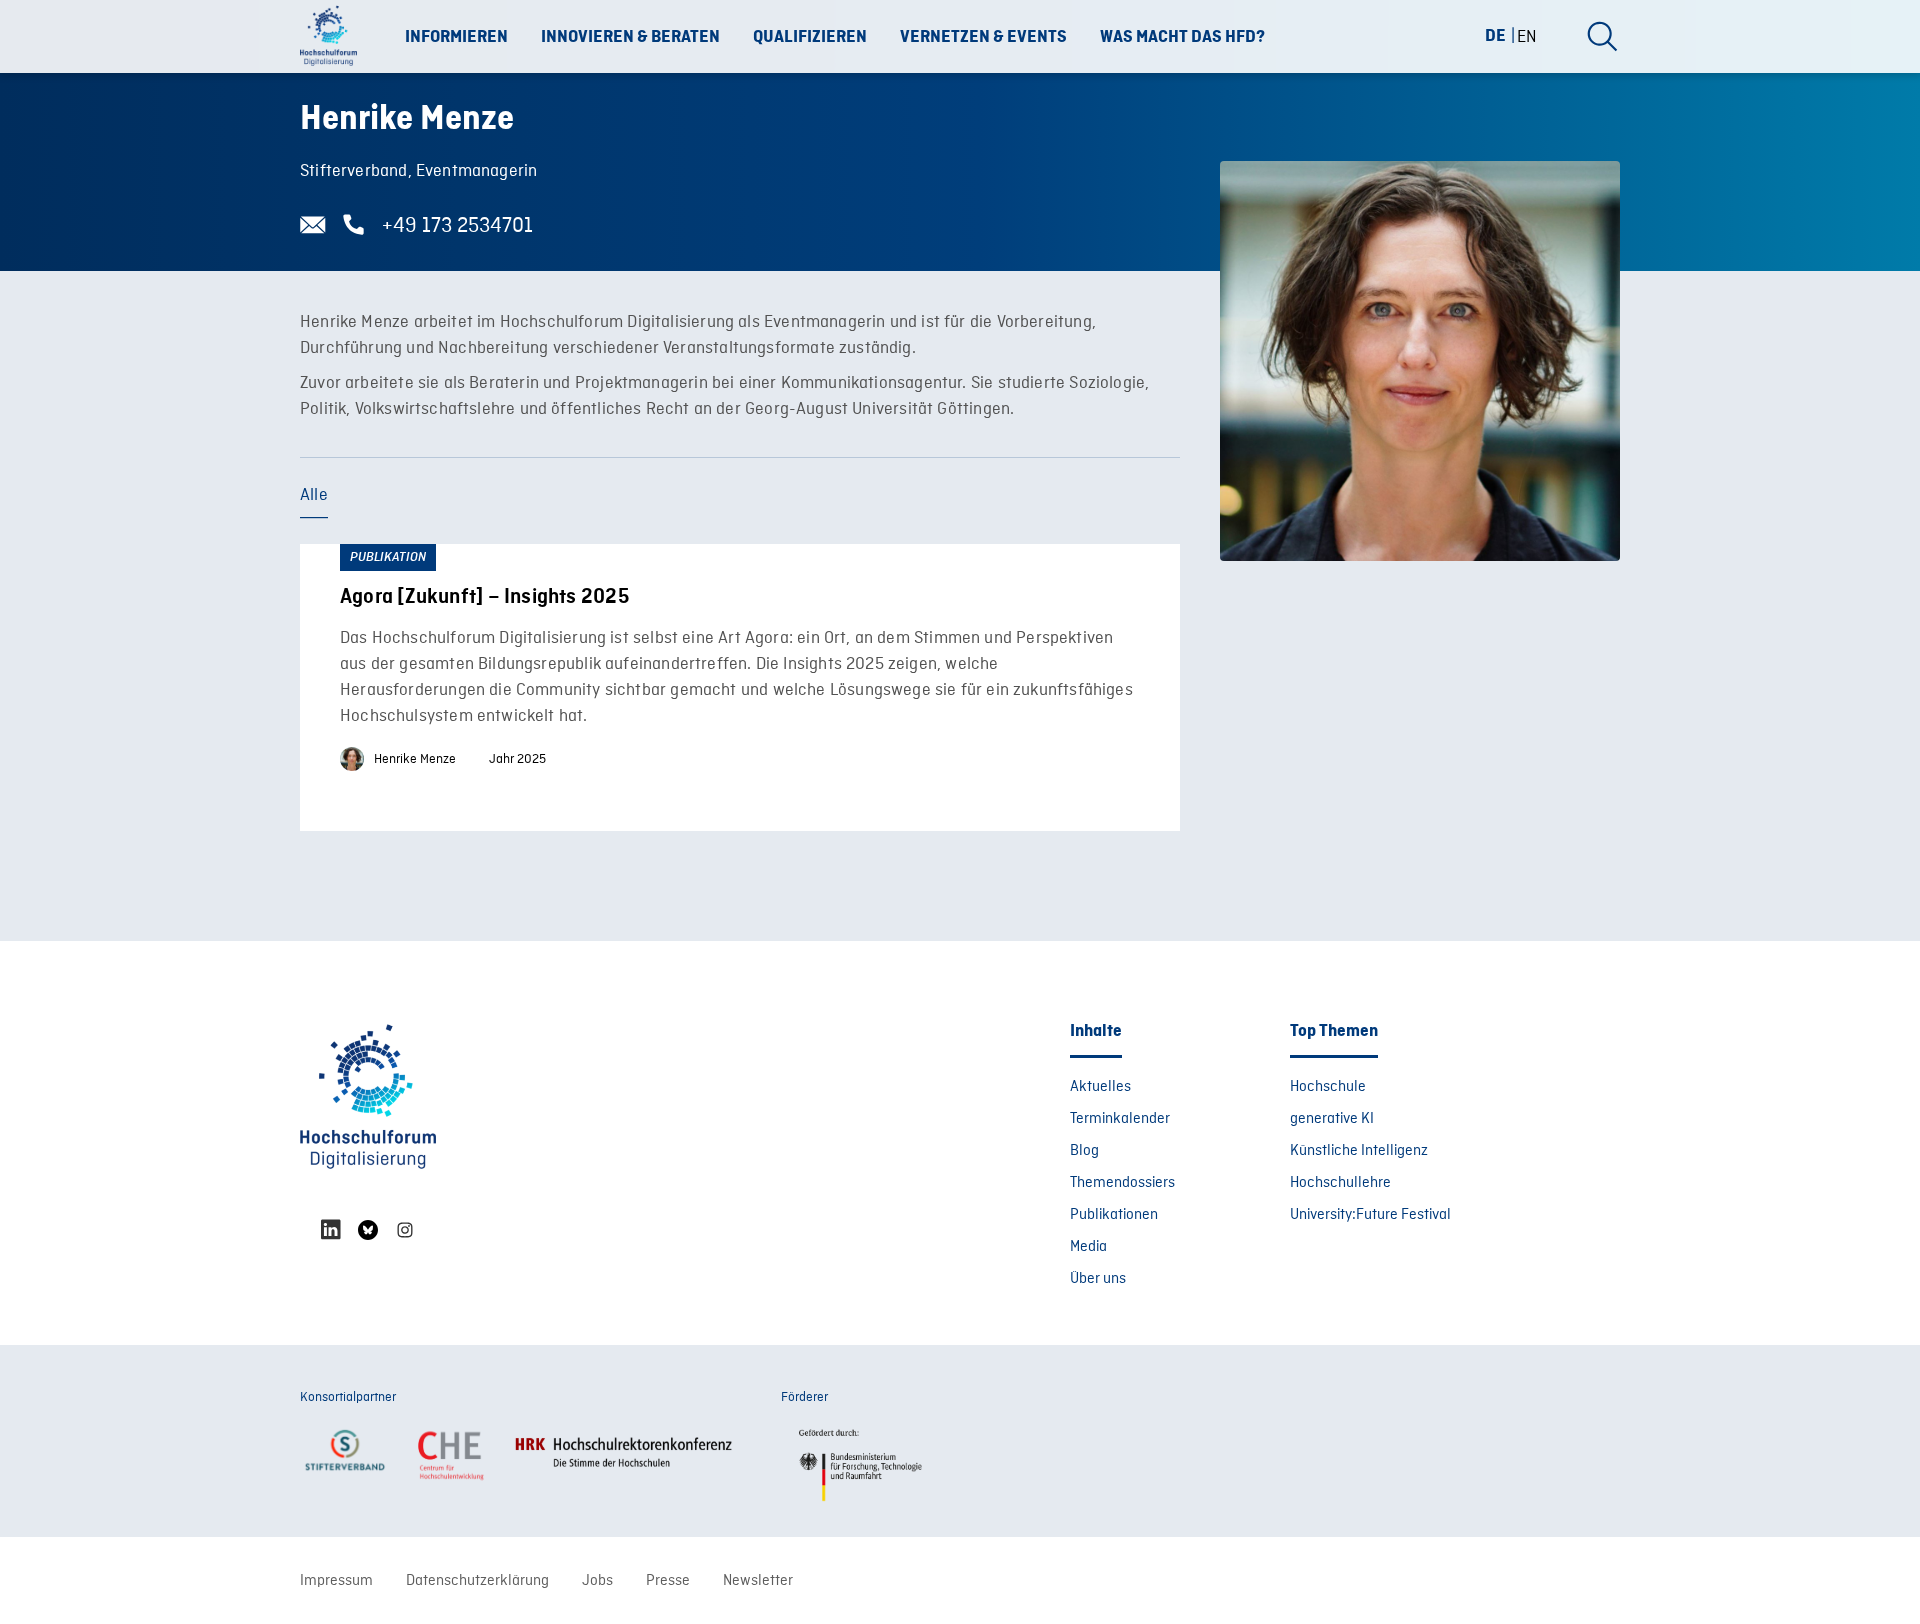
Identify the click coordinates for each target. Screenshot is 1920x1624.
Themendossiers (1122, 1183)
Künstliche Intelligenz (1359, 1151)
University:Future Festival (1370, 1215)
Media (1088, 1247)
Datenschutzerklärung (477, 1581)
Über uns (1098, 1279)
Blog (1084, 1151)
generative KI (1332, 1119)
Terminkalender (1120, 1119)
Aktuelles (1100, 1087)
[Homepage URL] (335, 37)
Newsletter (758, 1581)
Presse (668, 1581)
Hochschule (1328, 1087)
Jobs (597, 1581)
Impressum (336, 1581)
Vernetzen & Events (983, 37)
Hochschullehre (1340, 1183)
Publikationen (1114, 1215)
